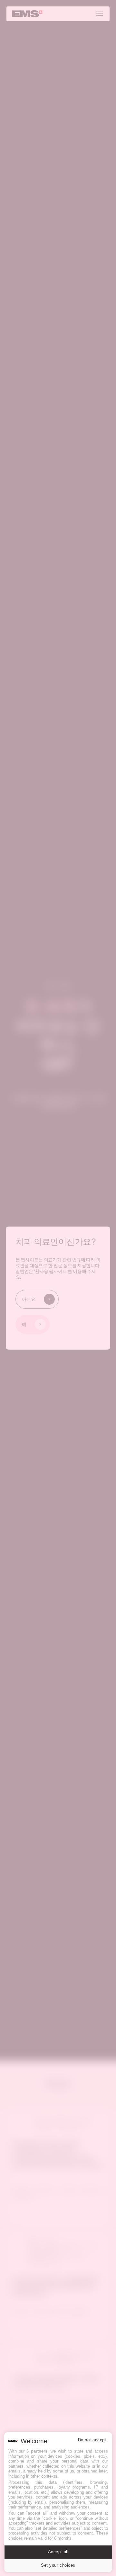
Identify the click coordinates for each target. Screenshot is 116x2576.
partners (39, 2451)
